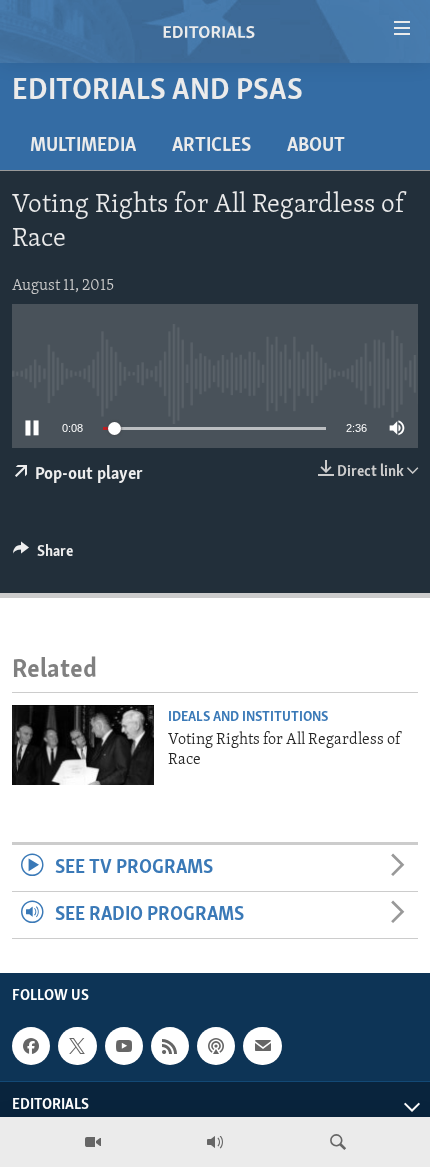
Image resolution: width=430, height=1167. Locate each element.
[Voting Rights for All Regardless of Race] (83, 745)
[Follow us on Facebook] (31, 1046)
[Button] (43, 556)
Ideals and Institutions (248, 717)
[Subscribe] (262, 1046)
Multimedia (83, 146)
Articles (211, 146)
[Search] (338, 1142)
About (316, 146)
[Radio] (215, 1142)
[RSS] (170, 1046)
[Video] (93, 1142)
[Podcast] (216, 1046)
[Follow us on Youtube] (124, 1046)
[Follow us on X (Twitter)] (77, 1046)
